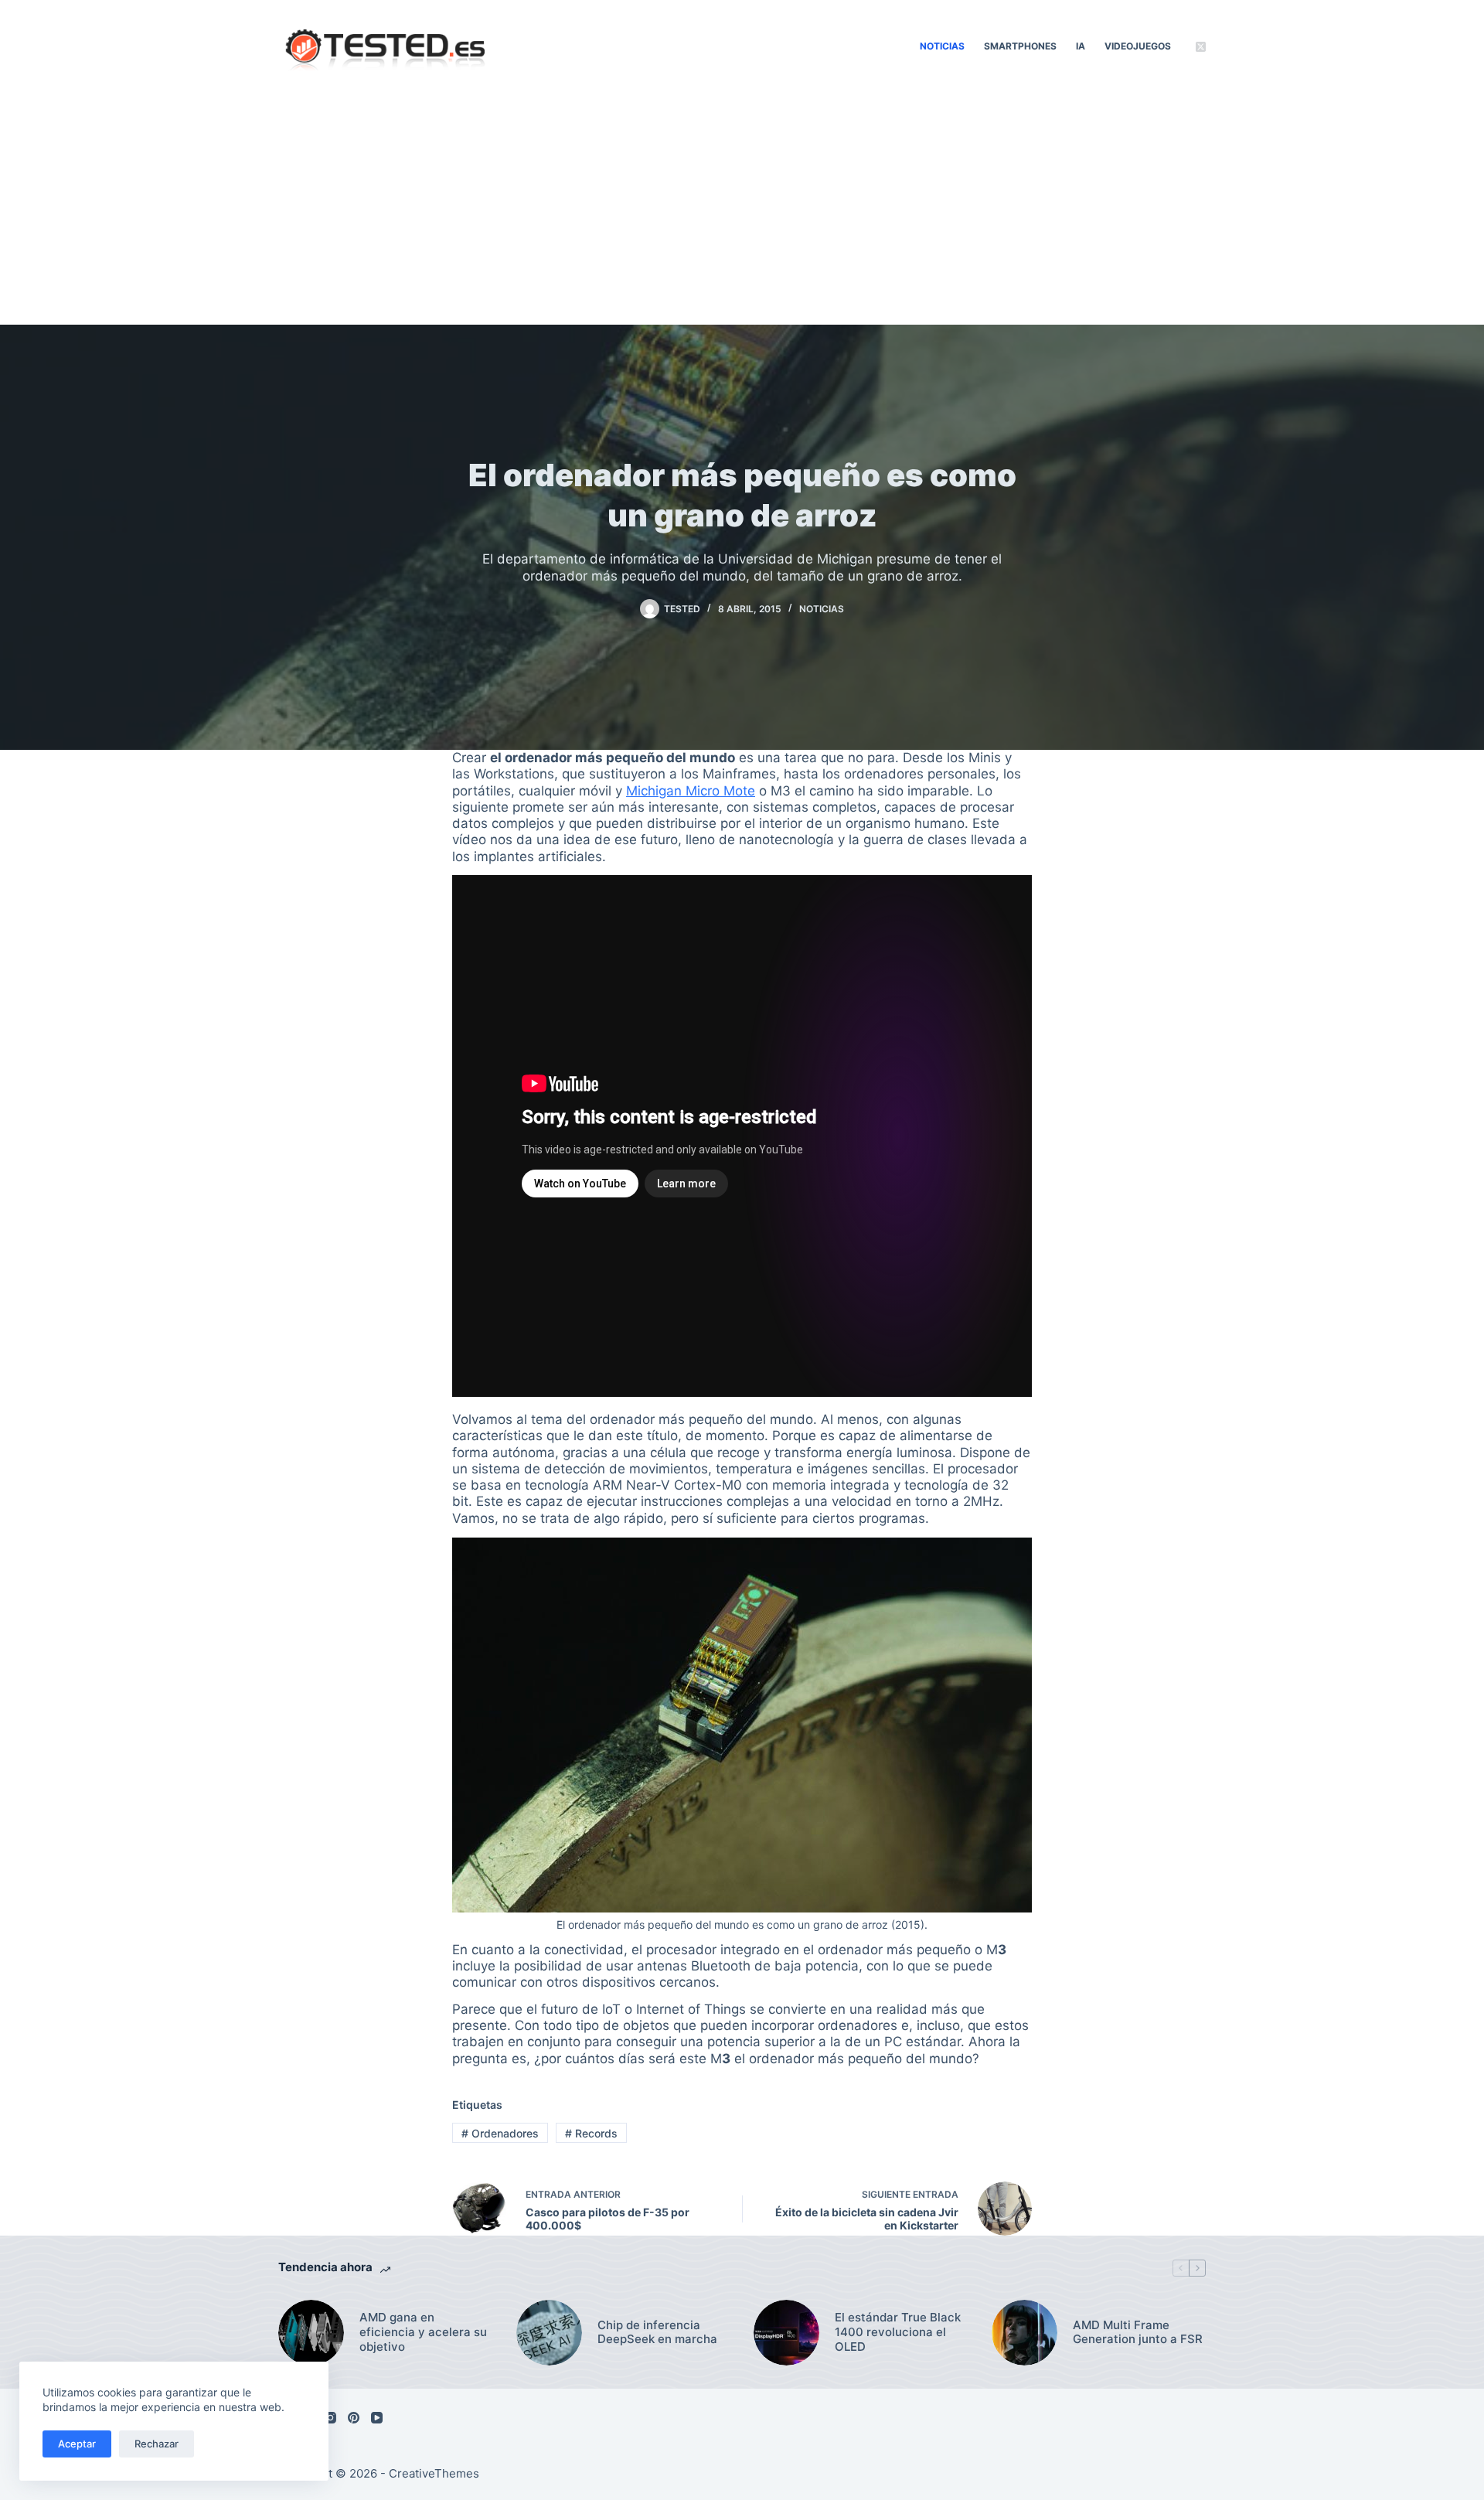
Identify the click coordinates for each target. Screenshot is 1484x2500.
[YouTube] (377, 2418)
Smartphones (1020, 46)
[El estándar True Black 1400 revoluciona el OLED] (786, 2333)
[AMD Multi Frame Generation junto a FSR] (1025, 2333)
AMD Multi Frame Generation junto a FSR (1138, 2333)
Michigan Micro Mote (691, 791)
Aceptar (77, 2444)
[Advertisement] (742, 209)
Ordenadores (500, 2133)
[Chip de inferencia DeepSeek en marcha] (549, 2333)
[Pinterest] (354, 2418)
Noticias (942, 46)
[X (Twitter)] (1201, 47)
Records (591, 2133)
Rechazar (157, 2444)
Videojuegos (1138, 46)
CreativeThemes (434, 2473)
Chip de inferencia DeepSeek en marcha (657, 2333)
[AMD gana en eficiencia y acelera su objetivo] (311, 2333)
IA (1081, 46)
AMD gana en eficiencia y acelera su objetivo (423, 2332)
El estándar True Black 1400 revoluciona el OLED (898, 2332)
